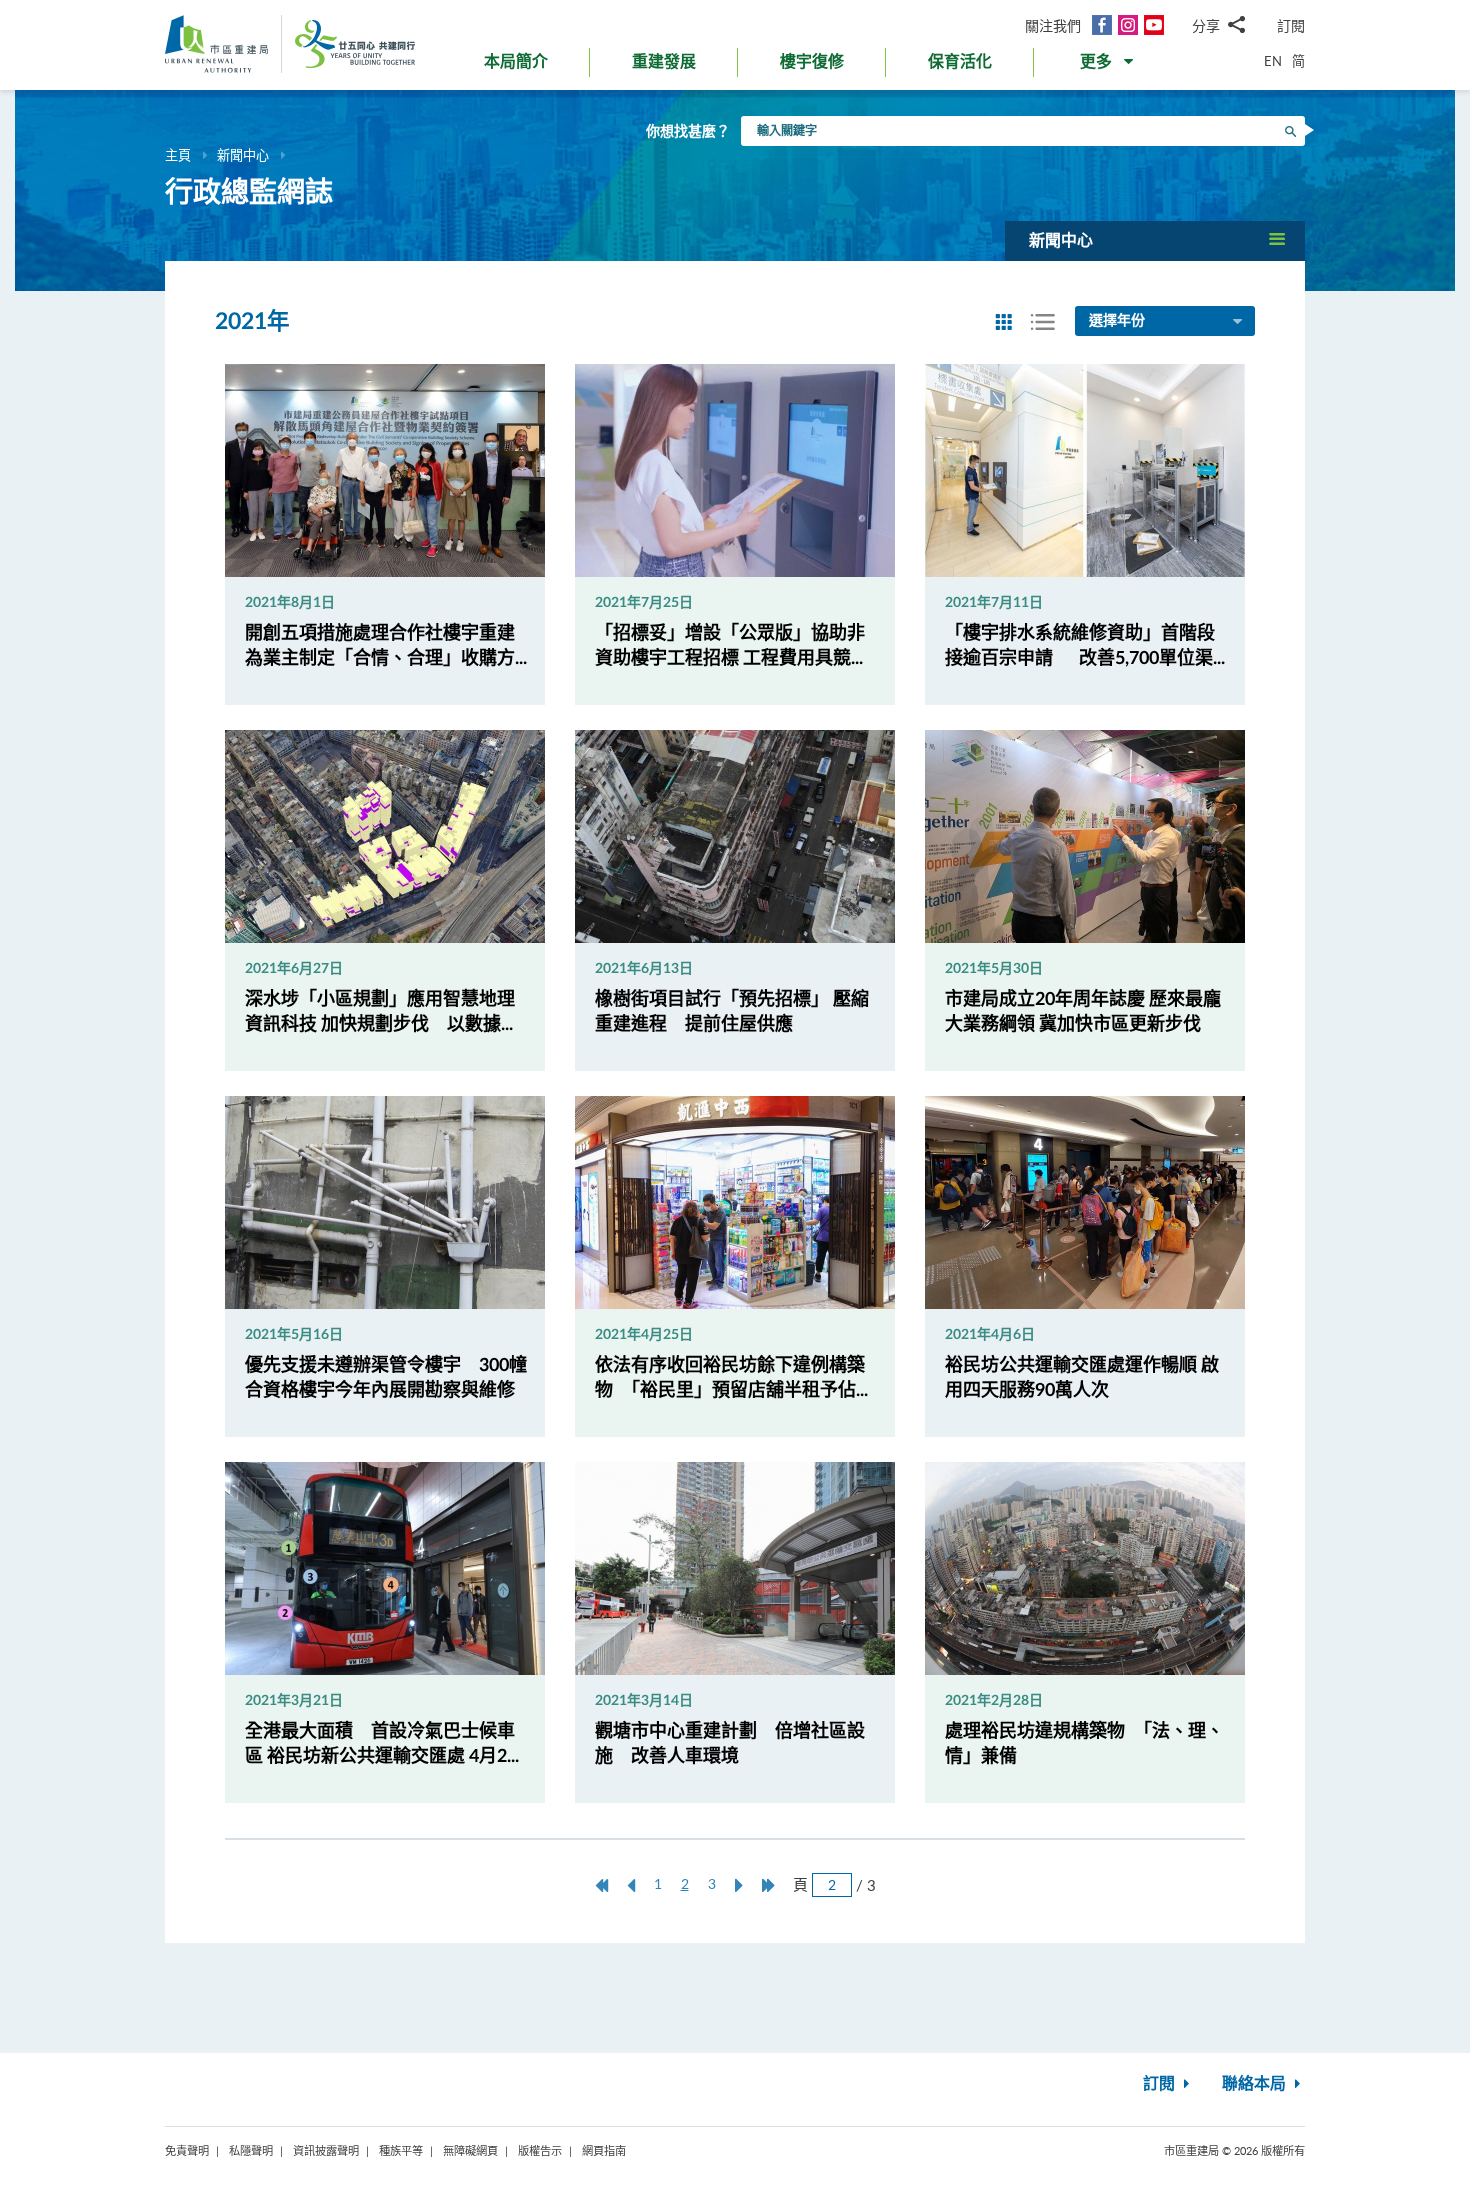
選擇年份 (1117, 321)
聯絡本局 (1256, 2084)
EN (1273, 61)
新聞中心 (243, 155)
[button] (1108, 66)
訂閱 (1291, 25)
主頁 (178, 155)
